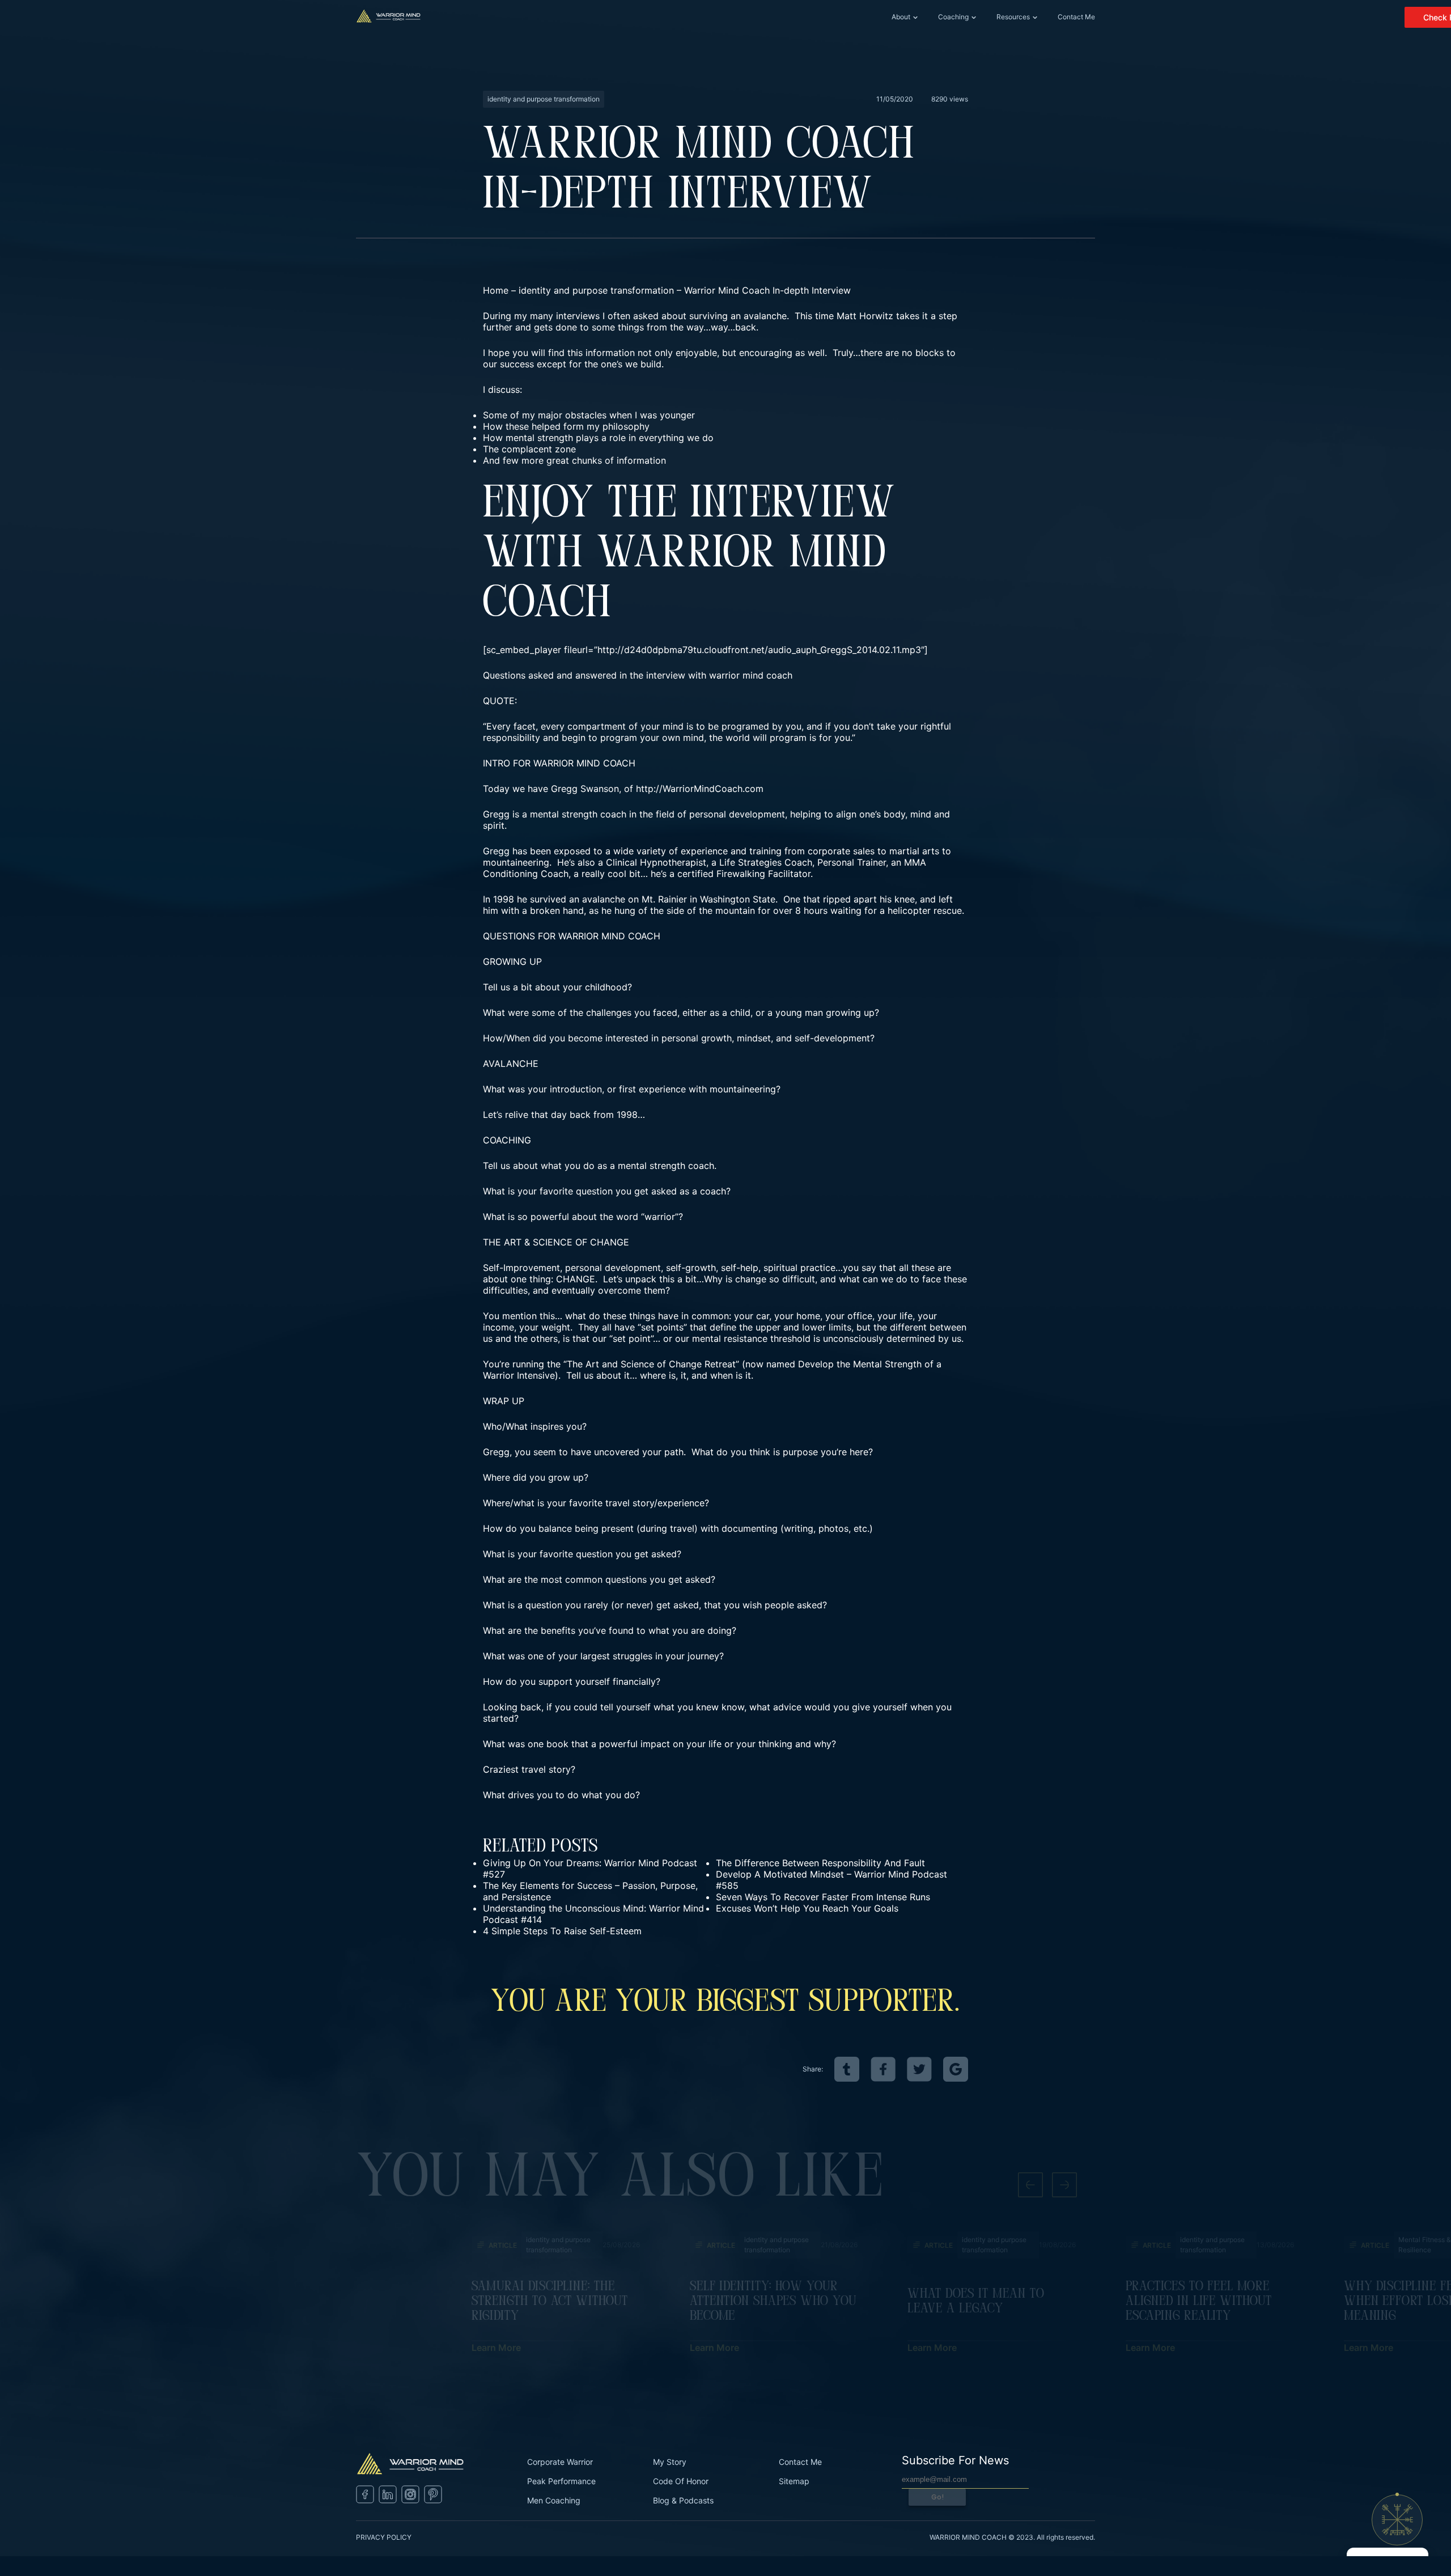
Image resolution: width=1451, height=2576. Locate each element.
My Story (670, 2462)
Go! (937, 2497)
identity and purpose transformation (596, 290)
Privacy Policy (384, 2537)
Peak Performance (561, 2481)
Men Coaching (554, 2500)
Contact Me (1076, 17)
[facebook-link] (883, 2069)
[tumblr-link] (847, 2069)
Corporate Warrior (560, 2462)
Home (496, 290)
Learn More (496, 2348)
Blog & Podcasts (683, 2500)
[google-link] (956, 2069)
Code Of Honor (681, 2481)
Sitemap (794, 2481)
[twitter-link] (919, 2069)
